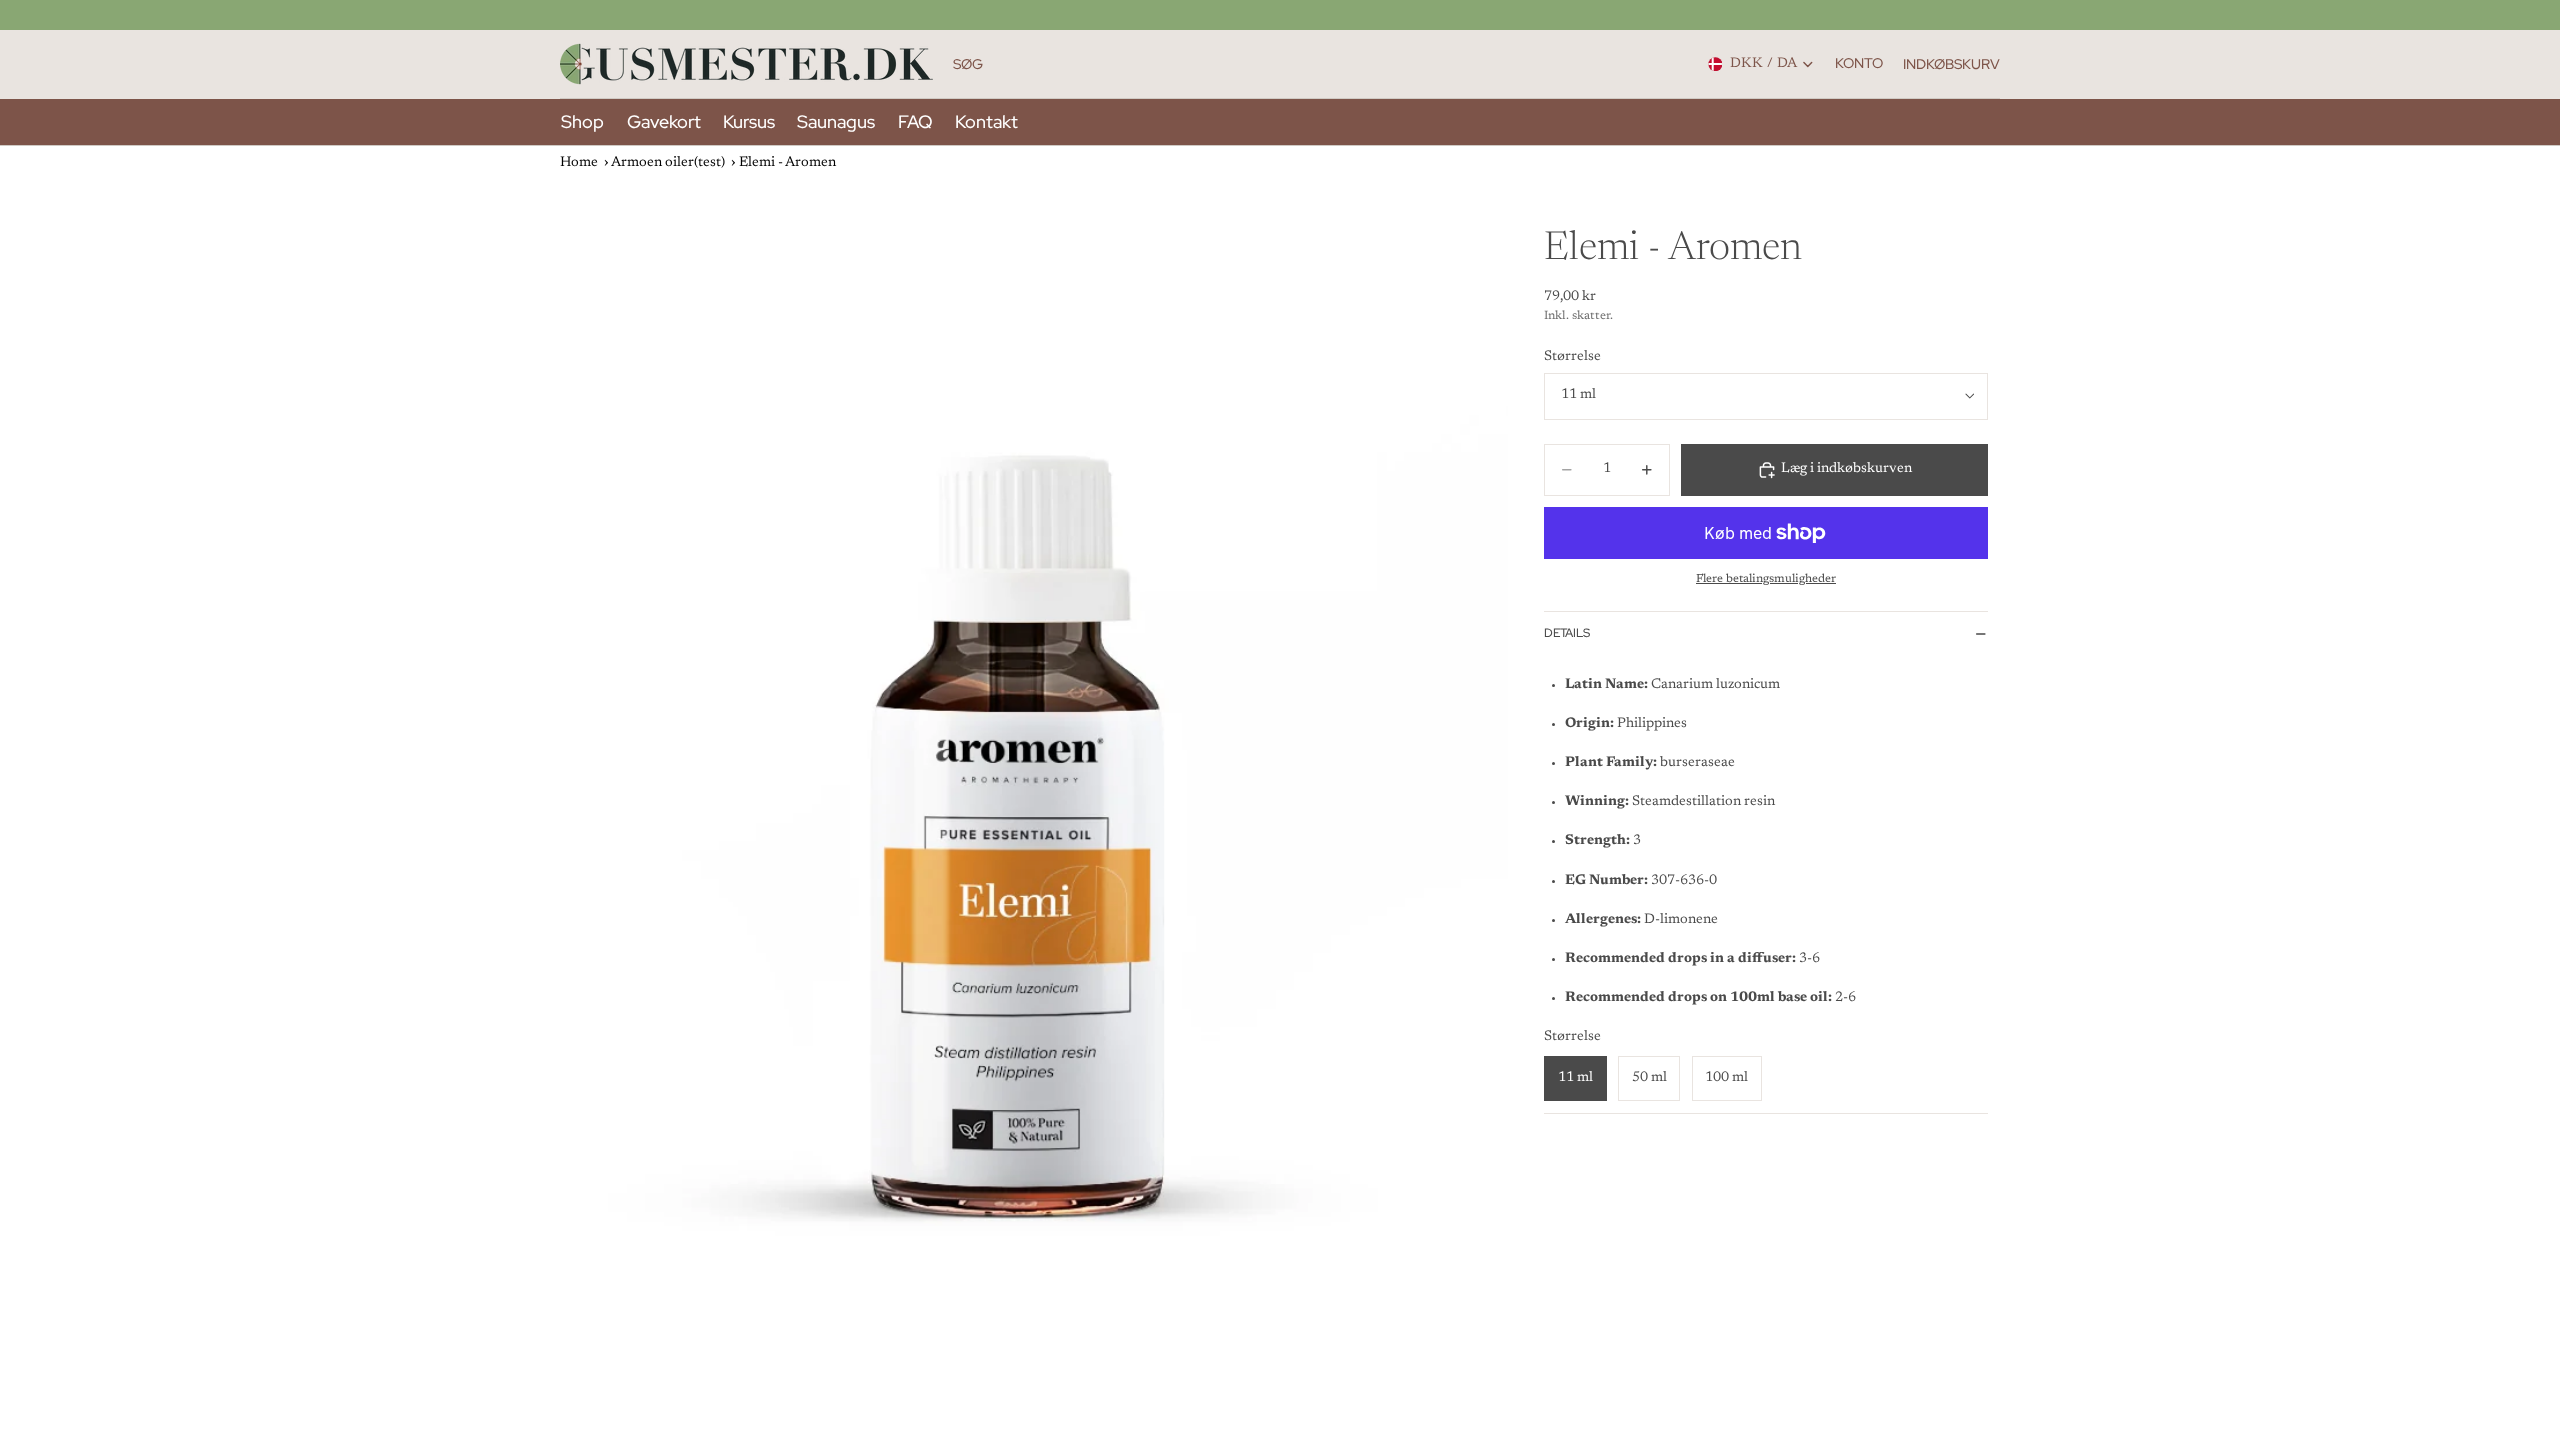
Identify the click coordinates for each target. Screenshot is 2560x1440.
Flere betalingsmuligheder (1766, 579)
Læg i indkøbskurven (1846, 469)
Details (1567, 633)
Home (579, 163)
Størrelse (1572, 357)
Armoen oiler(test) (668, 163)
